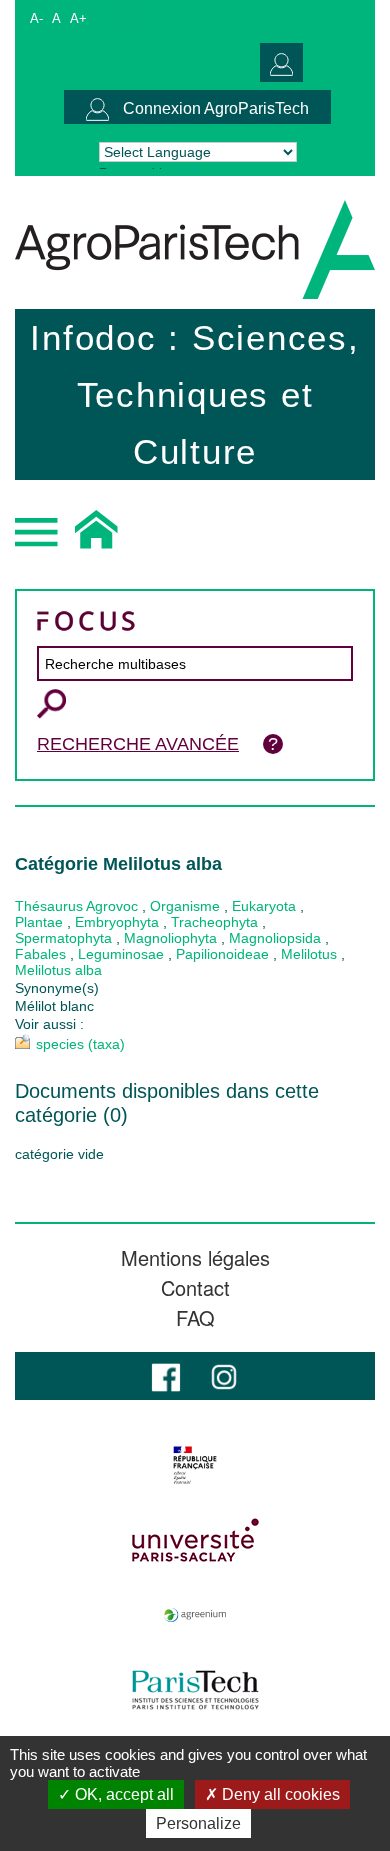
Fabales (40, 954)
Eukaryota (264, 906)
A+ (78, 18)
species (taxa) (80, 1044)
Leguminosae (121, 954)
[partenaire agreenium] (195, 1615)
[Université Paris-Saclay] (195, 1540)
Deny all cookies (279, 1794)
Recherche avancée (138, 744)
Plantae (39, 922)
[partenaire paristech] (195, 1690)
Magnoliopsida (275, 938)
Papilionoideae (222, 954)
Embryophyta (117, 922)
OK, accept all (122, 1794)
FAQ (195, 1318)
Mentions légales (195, 1258)
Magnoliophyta (170, 938)
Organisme (185, 906)
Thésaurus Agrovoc (76, 906)
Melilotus (309, 954)
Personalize (198, 1823)
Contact (195, 1288)
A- (36, 18)
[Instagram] (224, 1375)
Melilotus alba (58, 970)
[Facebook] (166, 1375)
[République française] (195, 1465)
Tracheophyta (214, 922)
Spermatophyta (63, 938)
